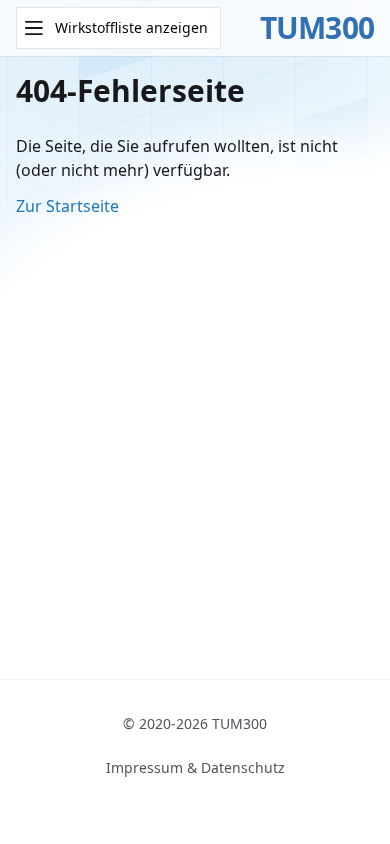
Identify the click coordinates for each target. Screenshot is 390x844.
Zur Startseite (67, 206)
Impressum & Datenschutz (195, 767)
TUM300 (317, 28)
